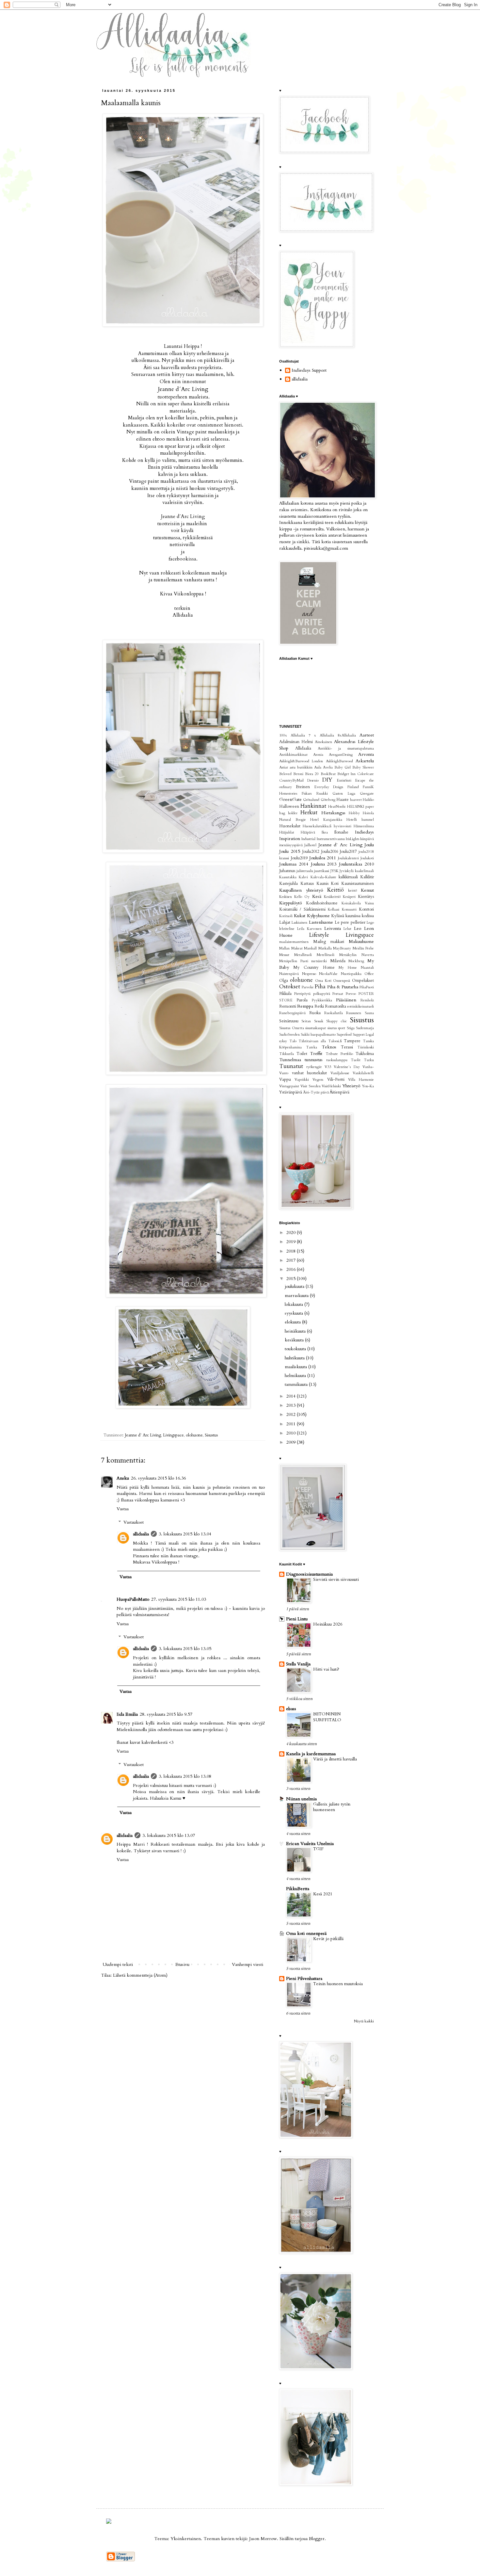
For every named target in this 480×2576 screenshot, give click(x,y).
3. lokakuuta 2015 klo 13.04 (185, 1534)
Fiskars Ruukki (315, 794)
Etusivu (182, 1964)
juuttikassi (322, 871)
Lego (370, 923)
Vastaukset (134, 1522)
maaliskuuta (296, 1367)
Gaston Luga (344, 794)
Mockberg (356, 961)
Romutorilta (336, 1006)
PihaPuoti (367, 987)
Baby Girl (343, 767)
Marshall (310, 948)
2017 (292, 1260)
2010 (292, 1433)
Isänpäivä (367, 839)
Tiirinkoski (366, 1047)
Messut (284, 955)
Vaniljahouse (340, 1073)
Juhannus (287, 871)
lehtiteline (287, 929)
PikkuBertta (298, 1889)
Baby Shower (363, 767)
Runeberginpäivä (292, 1013)
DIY (327, 780)
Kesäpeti (349, 897)
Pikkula (285, 994)
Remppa (305, 1006)
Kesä (317, 896)
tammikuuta (297, 1384)
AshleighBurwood (339, 761)
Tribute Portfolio (339, 1054)
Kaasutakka (288, 877)
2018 (292, 1251)
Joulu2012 (311, 852)
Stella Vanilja (298, 1664)
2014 (292, 1396)
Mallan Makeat (291, 948)
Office (369, 974)
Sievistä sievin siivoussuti (336, 1580)
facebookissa (182, 559)
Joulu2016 (329, 852)
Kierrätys (366, 897)
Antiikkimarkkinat (293, 755)
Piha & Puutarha (343, 987)
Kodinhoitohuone (322, 903)
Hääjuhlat (287, 832)
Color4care (366, 774)
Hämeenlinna (364, 826)
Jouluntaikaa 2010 (356, 864)
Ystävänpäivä (291, 1092)
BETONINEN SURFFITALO (327, 1717)
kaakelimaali (364, 871)
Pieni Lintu (297, 1619)
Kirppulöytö (290, 903)
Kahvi (303, 877)
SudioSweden (289, 1035)
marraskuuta (297, 1296)
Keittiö (336, 890)
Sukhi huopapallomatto (318, 1035)
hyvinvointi (343, 826)
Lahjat (285, 923)
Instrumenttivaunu (331, 839)
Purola (302, 1000)
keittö (352, 891)
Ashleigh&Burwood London (301, 761)
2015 (292, 1279)
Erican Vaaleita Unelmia (310, 1844)
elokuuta (293, 1322)
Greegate (367, 794)
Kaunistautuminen (358, 884)
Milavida (338, 961)
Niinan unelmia (301, 1799)
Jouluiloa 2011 (323, 858)
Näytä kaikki (364, 2021)
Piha (320, 987)
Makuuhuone (361, 941)
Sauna (369, 1013)
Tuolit (356, 1060)
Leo (358, 928)
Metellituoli (326, 955)
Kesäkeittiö (332, 897)
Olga (284, 981)
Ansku (123, 1478)
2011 (292, 1424)
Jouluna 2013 (324, 864)
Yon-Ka (368, 1086)
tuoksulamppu (337, 1060)
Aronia (318, 755)
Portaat (338, 994)
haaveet (356, 800)
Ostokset (290, 987)
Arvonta (366, 754)
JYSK (335, 871)
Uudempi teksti (118, 1964)
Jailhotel (310, 845)
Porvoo (351, 994)
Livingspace (173, 1435)
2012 (292, 1414)
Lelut (347, 929)
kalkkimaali (348, 877)
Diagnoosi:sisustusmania (309, 1574)
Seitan (306, 1021)
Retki (319, 1006)
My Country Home (314, 968)
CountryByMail (291, 780)
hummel (368, 820)
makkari (337, 942)
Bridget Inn (346, 774)
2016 (292, 1269)
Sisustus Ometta (292, 1028)
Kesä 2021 (323, 1894)
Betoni (298, 774)
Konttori (366, 909)
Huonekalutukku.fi (317, 826)
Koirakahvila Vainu (358, 903)
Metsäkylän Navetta (357, 955)
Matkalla (325, 948)
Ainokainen (323, 742)
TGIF (318, 1849)
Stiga (351, 1028)
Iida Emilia (127, 1714)
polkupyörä (322, 994)
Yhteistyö (351, 1086)
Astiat (284, 767)
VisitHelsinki (331, 1086)
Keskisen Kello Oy (294, 897)
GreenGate (290, 799)
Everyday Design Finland (336, 787)
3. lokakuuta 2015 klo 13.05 (185, 1649)
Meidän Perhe (363, 948)
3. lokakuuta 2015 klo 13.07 (169, 1835)
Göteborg (328, 800)
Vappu (285, 1080)
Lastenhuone (321, 922)
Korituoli (286, 916)
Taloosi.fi (335, 1041)
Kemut (367, 890)
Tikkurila (287, 1054)
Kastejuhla (288, 884)
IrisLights (352, 839)
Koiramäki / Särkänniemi (302, 909)
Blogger (317, 2539)
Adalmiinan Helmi (296, 742)
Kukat (300, 916)
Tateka (312, 1047)
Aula (318, 767)
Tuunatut (291, 1066)
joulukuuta (295, 1286)
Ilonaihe (341, 832)
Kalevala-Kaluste (323, 877)
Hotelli (352, 820)
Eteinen (303, 787)
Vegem (318, 1080)
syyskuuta (295, 1313)
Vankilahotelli (363, 1073)
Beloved (285, 774)
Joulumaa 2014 (294, 864)
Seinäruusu (289, 1021)
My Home (348, 968)
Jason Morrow (263, 2539)
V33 (328, 1067)
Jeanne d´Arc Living (183, 389)
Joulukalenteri (348, 858)
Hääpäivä (308, 832)
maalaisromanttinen (294, 942)
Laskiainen (299, 923)
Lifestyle (319, 935)
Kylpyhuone (318, 916)
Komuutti (349, 909)
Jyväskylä (347, 871)
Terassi (347, 1047)
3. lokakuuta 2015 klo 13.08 (185, 1776)
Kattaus (307, 884)
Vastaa (123, 1509)
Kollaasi (334, 909)
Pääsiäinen (346, 1000)
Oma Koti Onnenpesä (333, 981)
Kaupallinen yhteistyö (301, 890)
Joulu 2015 (290, 851)
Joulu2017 (348, 852)
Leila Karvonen (309, 929)
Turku (369, 1060)
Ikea (325, 832)
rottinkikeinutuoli (360, 1006)
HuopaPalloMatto (133, 1599)
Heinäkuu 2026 (328, 1624)
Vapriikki (302, 1080)
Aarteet (367, 735)
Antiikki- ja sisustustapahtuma (346, 748)
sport (342, 1028)
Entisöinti (344, 780)
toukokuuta (296, 1349)
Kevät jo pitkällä (328, 1939)
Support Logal (363, 1035)
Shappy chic (336, 1021)
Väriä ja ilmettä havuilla (335, 1759)
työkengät (314, 1067)
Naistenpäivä (289, 974)
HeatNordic (337, 807)
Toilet (302, 1054)
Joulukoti (367, 858)
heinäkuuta (296, 1331)
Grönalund (311, 800)
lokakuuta (295, 1304)
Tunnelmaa (290, 1060)
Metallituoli (303, 955)
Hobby (354, 813)
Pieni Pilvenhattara (304, 1978)
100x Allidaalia (292, 735)
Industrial (308, 839)
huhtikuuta (295, 1358)
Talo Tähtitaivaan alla (308, 1041)
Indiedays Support (309, 371)
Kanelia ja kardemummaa (311, 1754)
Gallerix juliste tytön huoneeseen (332, 1807)
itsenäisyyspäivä (291, 845)
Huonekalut (290, 826)
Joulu (369, 845)
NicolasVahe (328, 974)
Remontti (288, 1006)
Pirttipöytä (302, 994)
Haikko (368, 800)
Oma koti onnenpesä (306, 1933)
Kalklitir (367, 877)
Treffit (316, 1053)
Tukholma (365, 1054)
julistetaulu (305, 871)
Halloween (289, 807)
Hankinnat (313, 806)
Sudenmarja (365, 1028)
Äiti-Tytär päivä (316, 1092)
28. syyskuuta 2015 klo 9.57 (166, 1714)
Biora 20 (312, 774)
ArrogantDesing (341, 755)
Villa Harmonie (361, 1080)
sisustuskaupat (316, 1028)
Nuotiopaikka (351, 974)
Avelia (328, 767)
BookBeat (328, 774)
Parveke (308, 987)
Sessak (319, 1021)
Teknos (329, 1047)
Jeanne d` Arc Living (143, 1435)
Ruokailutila (334, 1013)
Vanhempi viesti (248, 1964)
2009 (292, 1442)
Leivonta (333, 928)
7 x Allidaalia (321, 735)
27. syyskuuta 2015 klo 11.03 (179, 1599)
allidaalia (141, 1534)
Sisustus (211, 1435)
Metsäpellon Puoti (294, 961)
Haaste (343, 800)
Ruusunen (354, 1013)
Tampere (352, 1041)
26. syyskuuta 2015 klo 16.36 (158, 1478)
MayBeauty (342, 948)
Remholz (367, 1000)
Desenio (313, 780)
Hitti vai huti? (326, 1669)
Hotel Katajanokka (326, 820)
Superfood (344, 1035)
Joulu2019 (299, 858)
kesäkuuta (295, 1340)
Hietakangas (333, 813)
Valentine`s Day (347, 1067)
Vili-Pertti (336, 1080)
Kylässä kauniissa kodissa (352, 916)
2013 (292, 1405)
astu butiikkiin (301, 767)
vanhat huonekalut (310, 1073)
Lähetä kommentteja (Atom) (140, 1975)
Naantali (367, 968)
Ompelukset (363, 981)
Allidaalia (303, 748)
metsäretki (319, 961)
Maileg (320, 942)
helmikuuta (296, 1376)
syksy (283, 1041)
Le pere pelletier (350, 923)
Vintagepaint (289, 1086)
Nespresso (309, 974)
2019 (292, 1242)
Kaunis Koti (328, 884)
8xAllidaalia (347, 735)
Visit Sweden (311, 1086)
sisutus (332, 1028)
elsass (291, 1709)
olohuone (194, 1435)
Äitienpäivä (340, 1092)
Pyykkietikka (322, 1000)
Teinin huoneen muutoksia (338, 1984)
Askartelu (365, 761)
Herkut (309, 812)
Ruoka (315, 1013)
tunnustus (314, 1060)
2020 (292, 1232)
